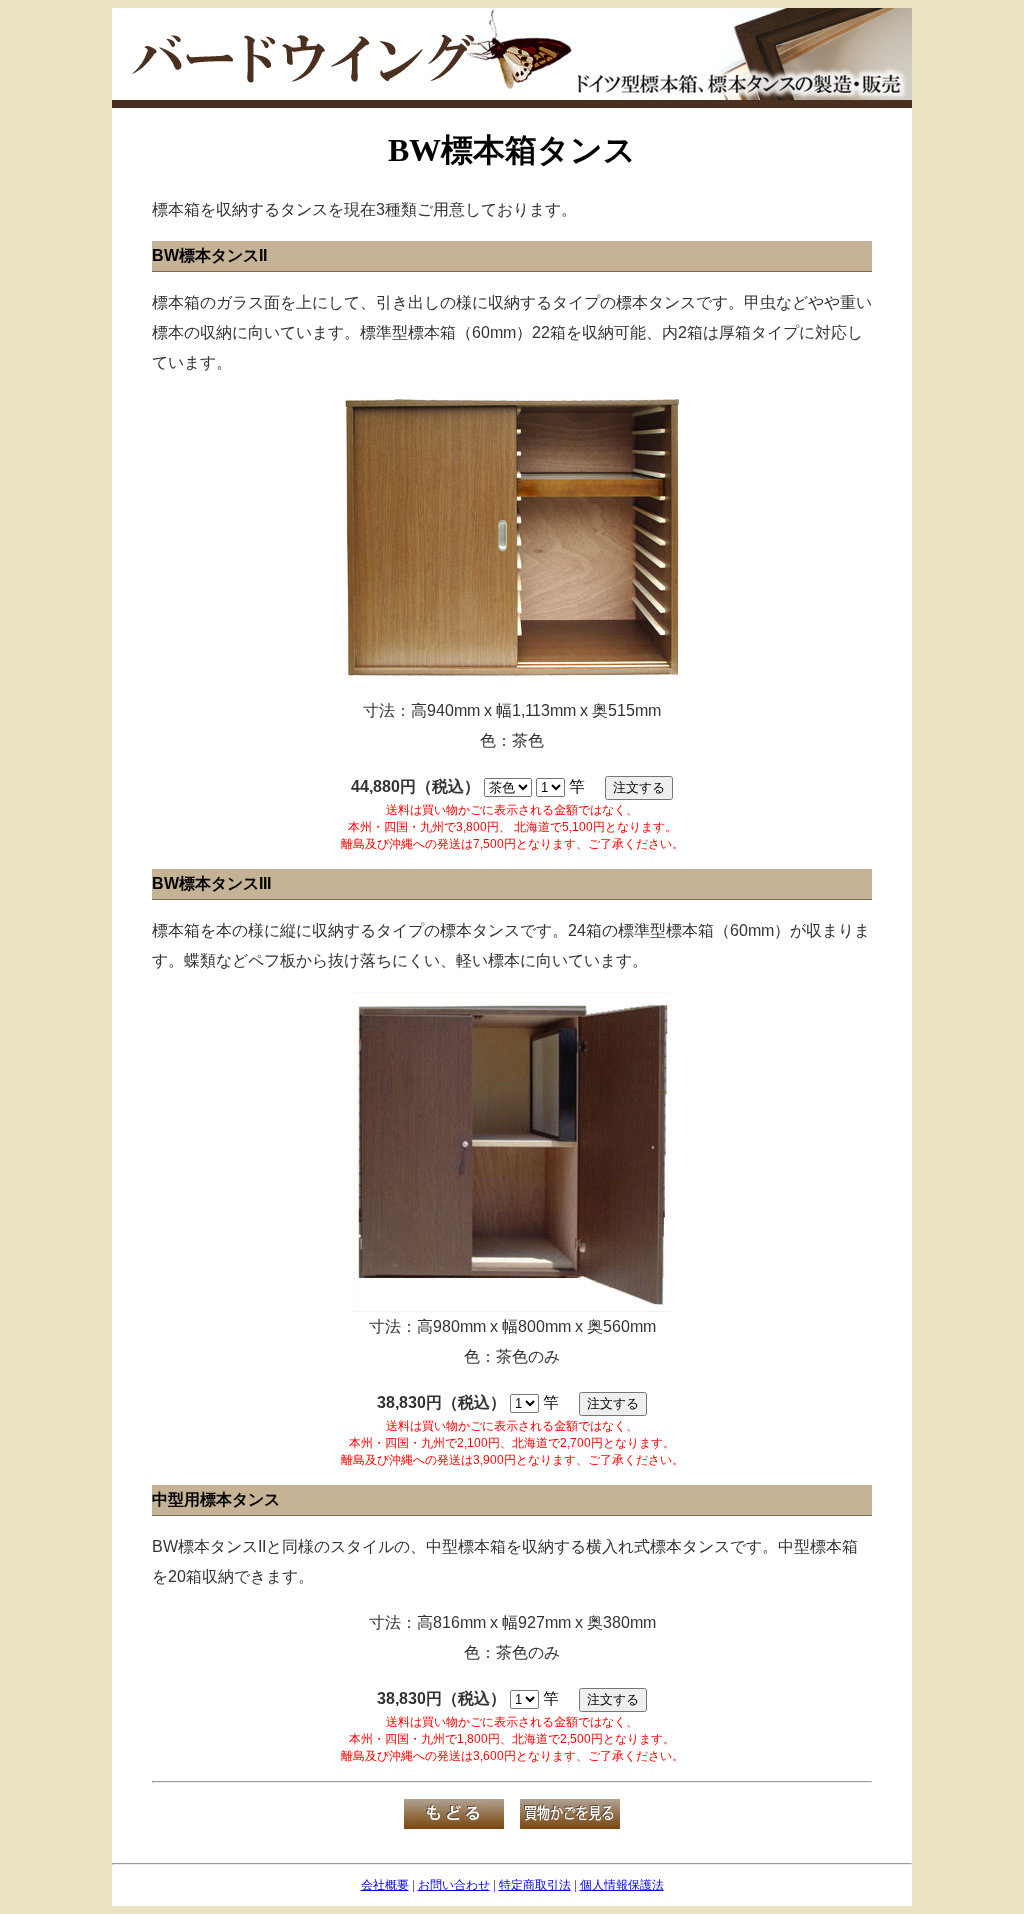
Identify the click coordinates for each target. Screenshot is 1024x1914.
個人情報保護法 (622, 1885)
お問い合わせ (454, 1885)
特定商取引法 (535, 1885)
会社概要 (385, 1885)
